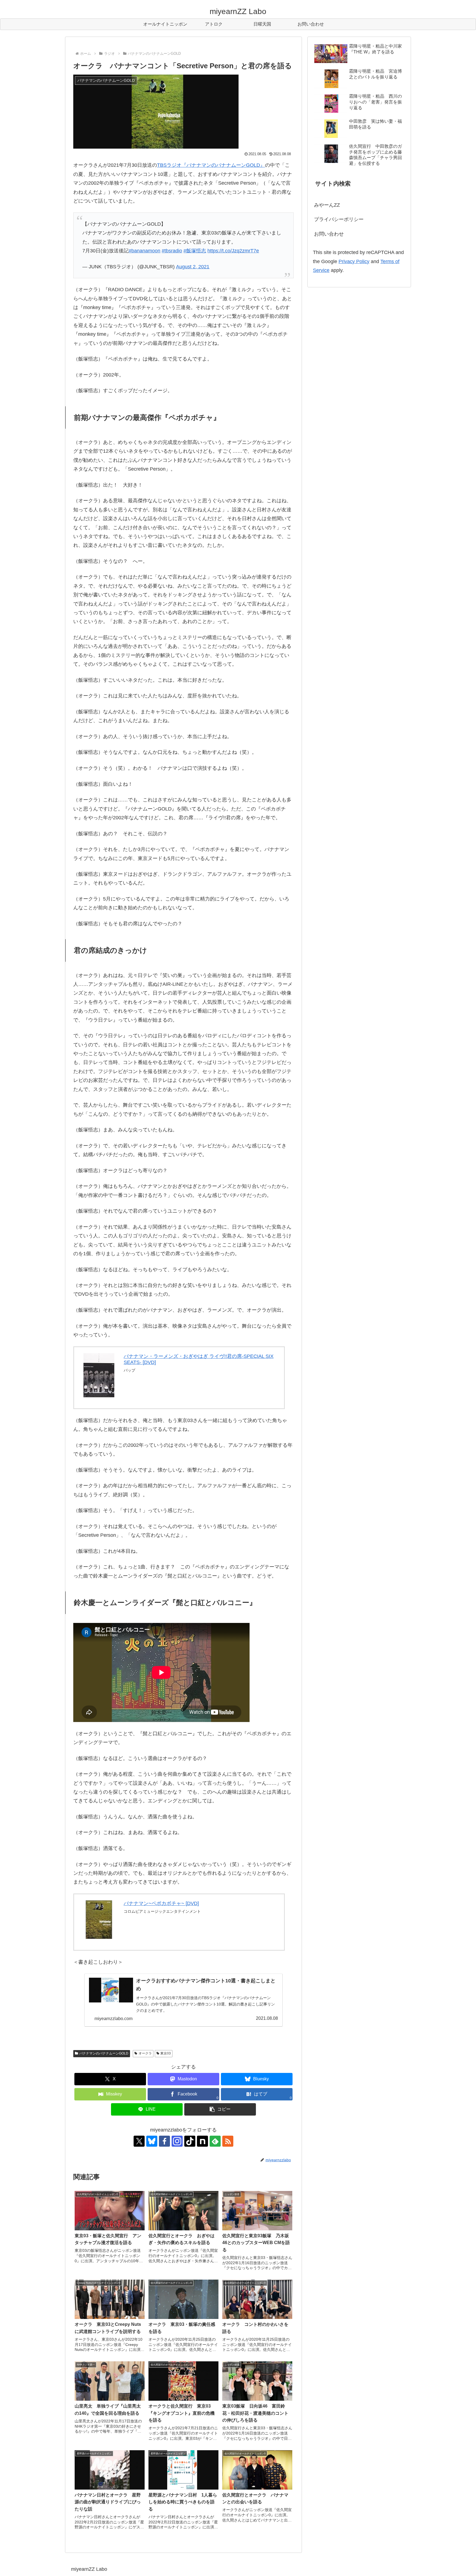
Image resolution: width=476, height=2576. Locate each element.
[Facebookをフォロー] (164, 2141)
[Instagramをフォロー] (177, 2141)
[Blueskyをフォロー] (152, 2141)
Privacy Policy (354, 261)
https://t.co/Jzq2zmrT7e (233, 251)
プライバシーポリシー (339, 219)
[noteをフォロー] (202, 2141)
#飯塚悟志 (195, 251)
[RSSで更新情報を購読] (228, 2141)
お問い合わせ (329, 234)
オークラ (145, 2053)
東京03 (166, 2053)
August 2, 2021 (193, 267)
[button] (220, 2109)
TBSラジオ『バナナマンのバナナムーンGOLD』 (211, 165)
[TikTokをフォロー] (190, 2141)
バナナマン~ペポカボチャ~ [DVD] (161, 1903)
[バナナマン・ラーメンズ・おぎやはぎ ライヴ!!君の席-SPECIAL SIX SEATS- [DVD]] (99, 1375)
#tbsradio (172, 251)
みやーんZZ (327, 205)
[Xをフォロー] (139, 2141)
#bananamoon (144, 251)
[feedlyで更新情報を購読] (215, 2141)
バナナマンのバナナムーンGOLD (104, 2053)
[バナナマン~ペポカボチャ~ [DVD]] (99, 1920)
